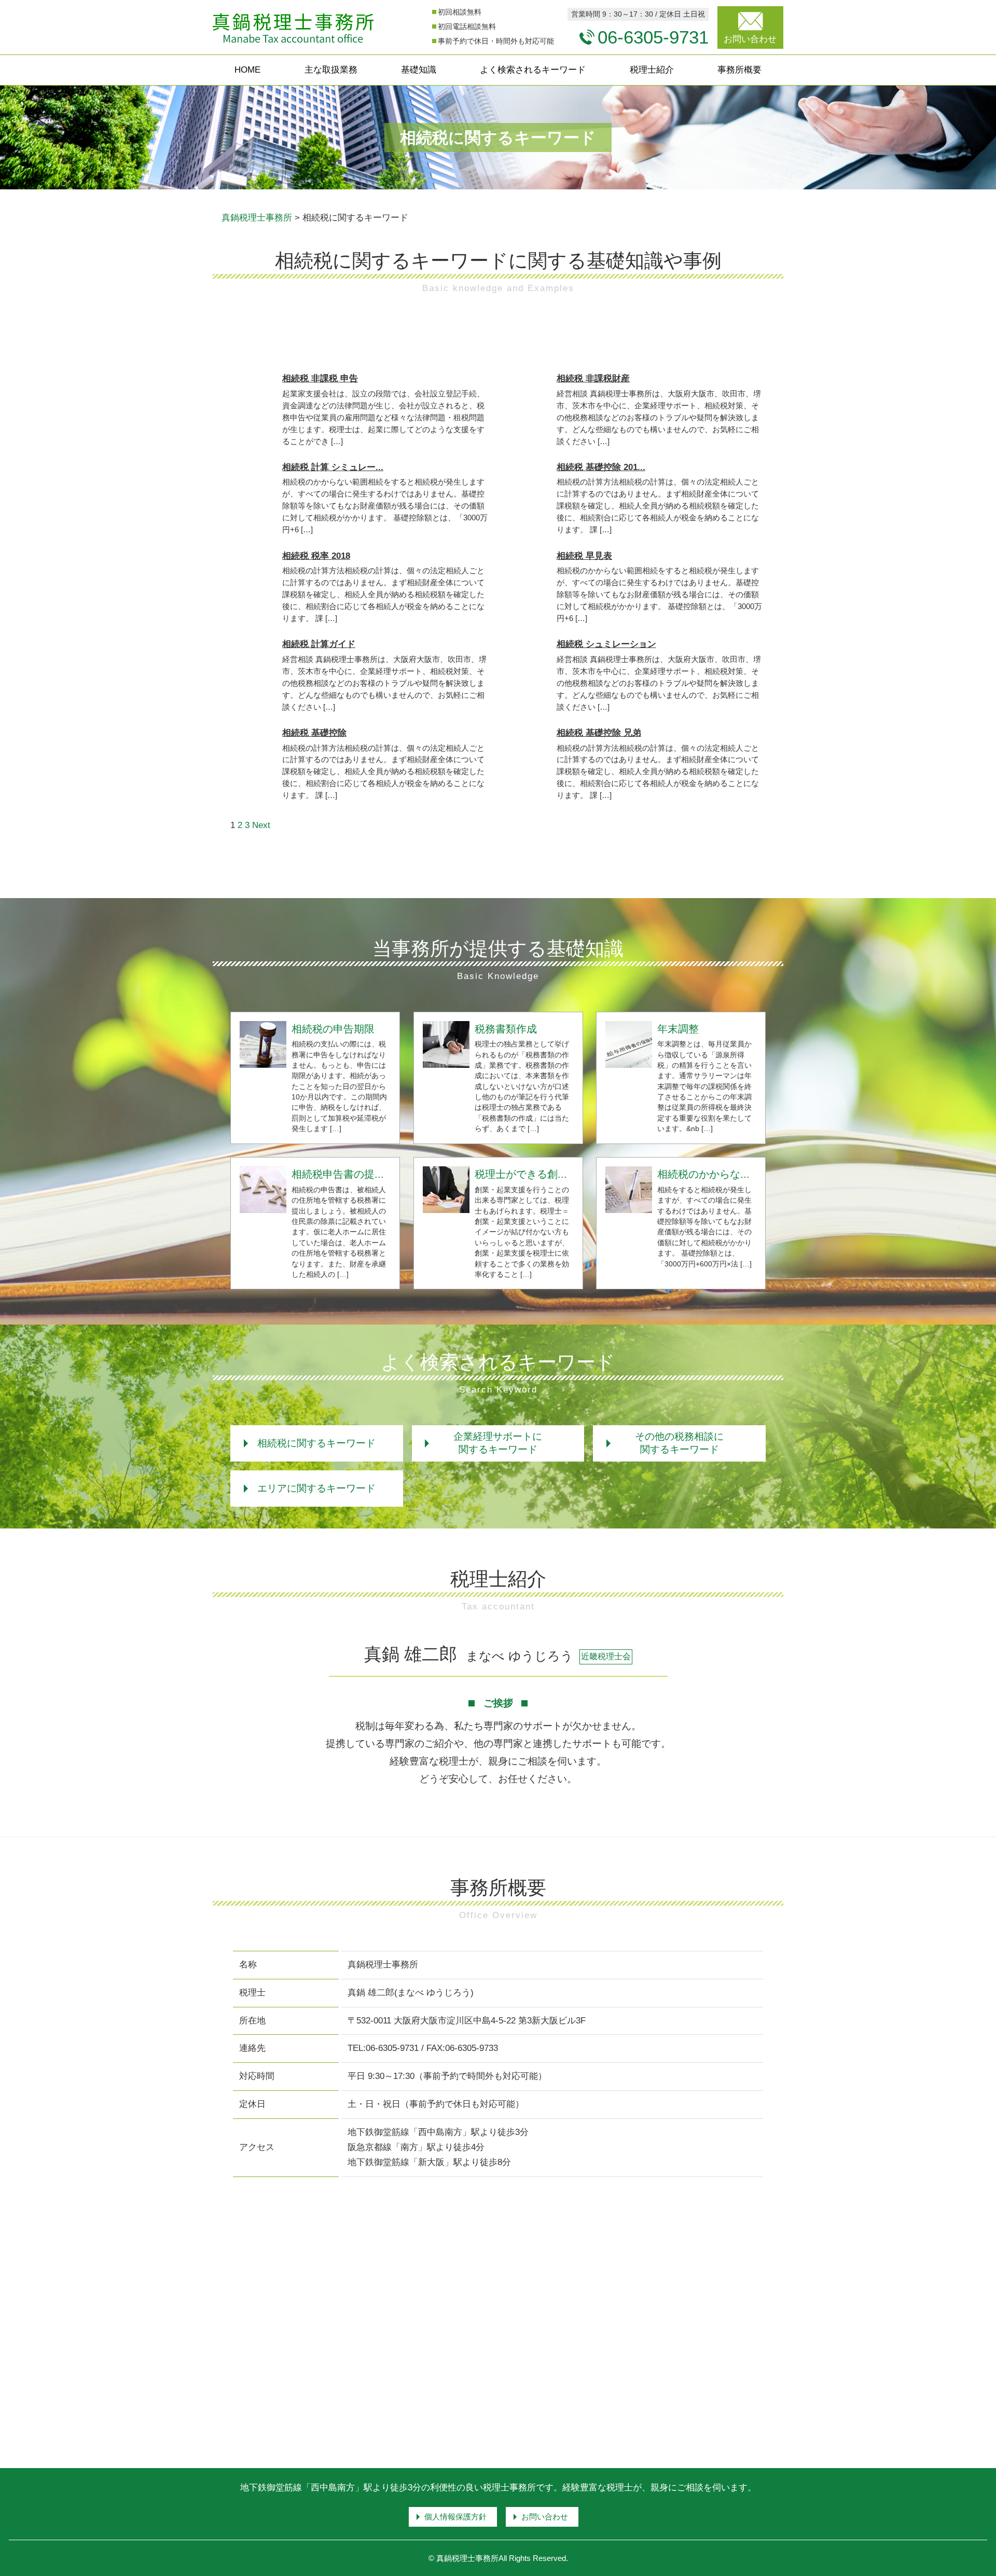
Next (261, 825)
